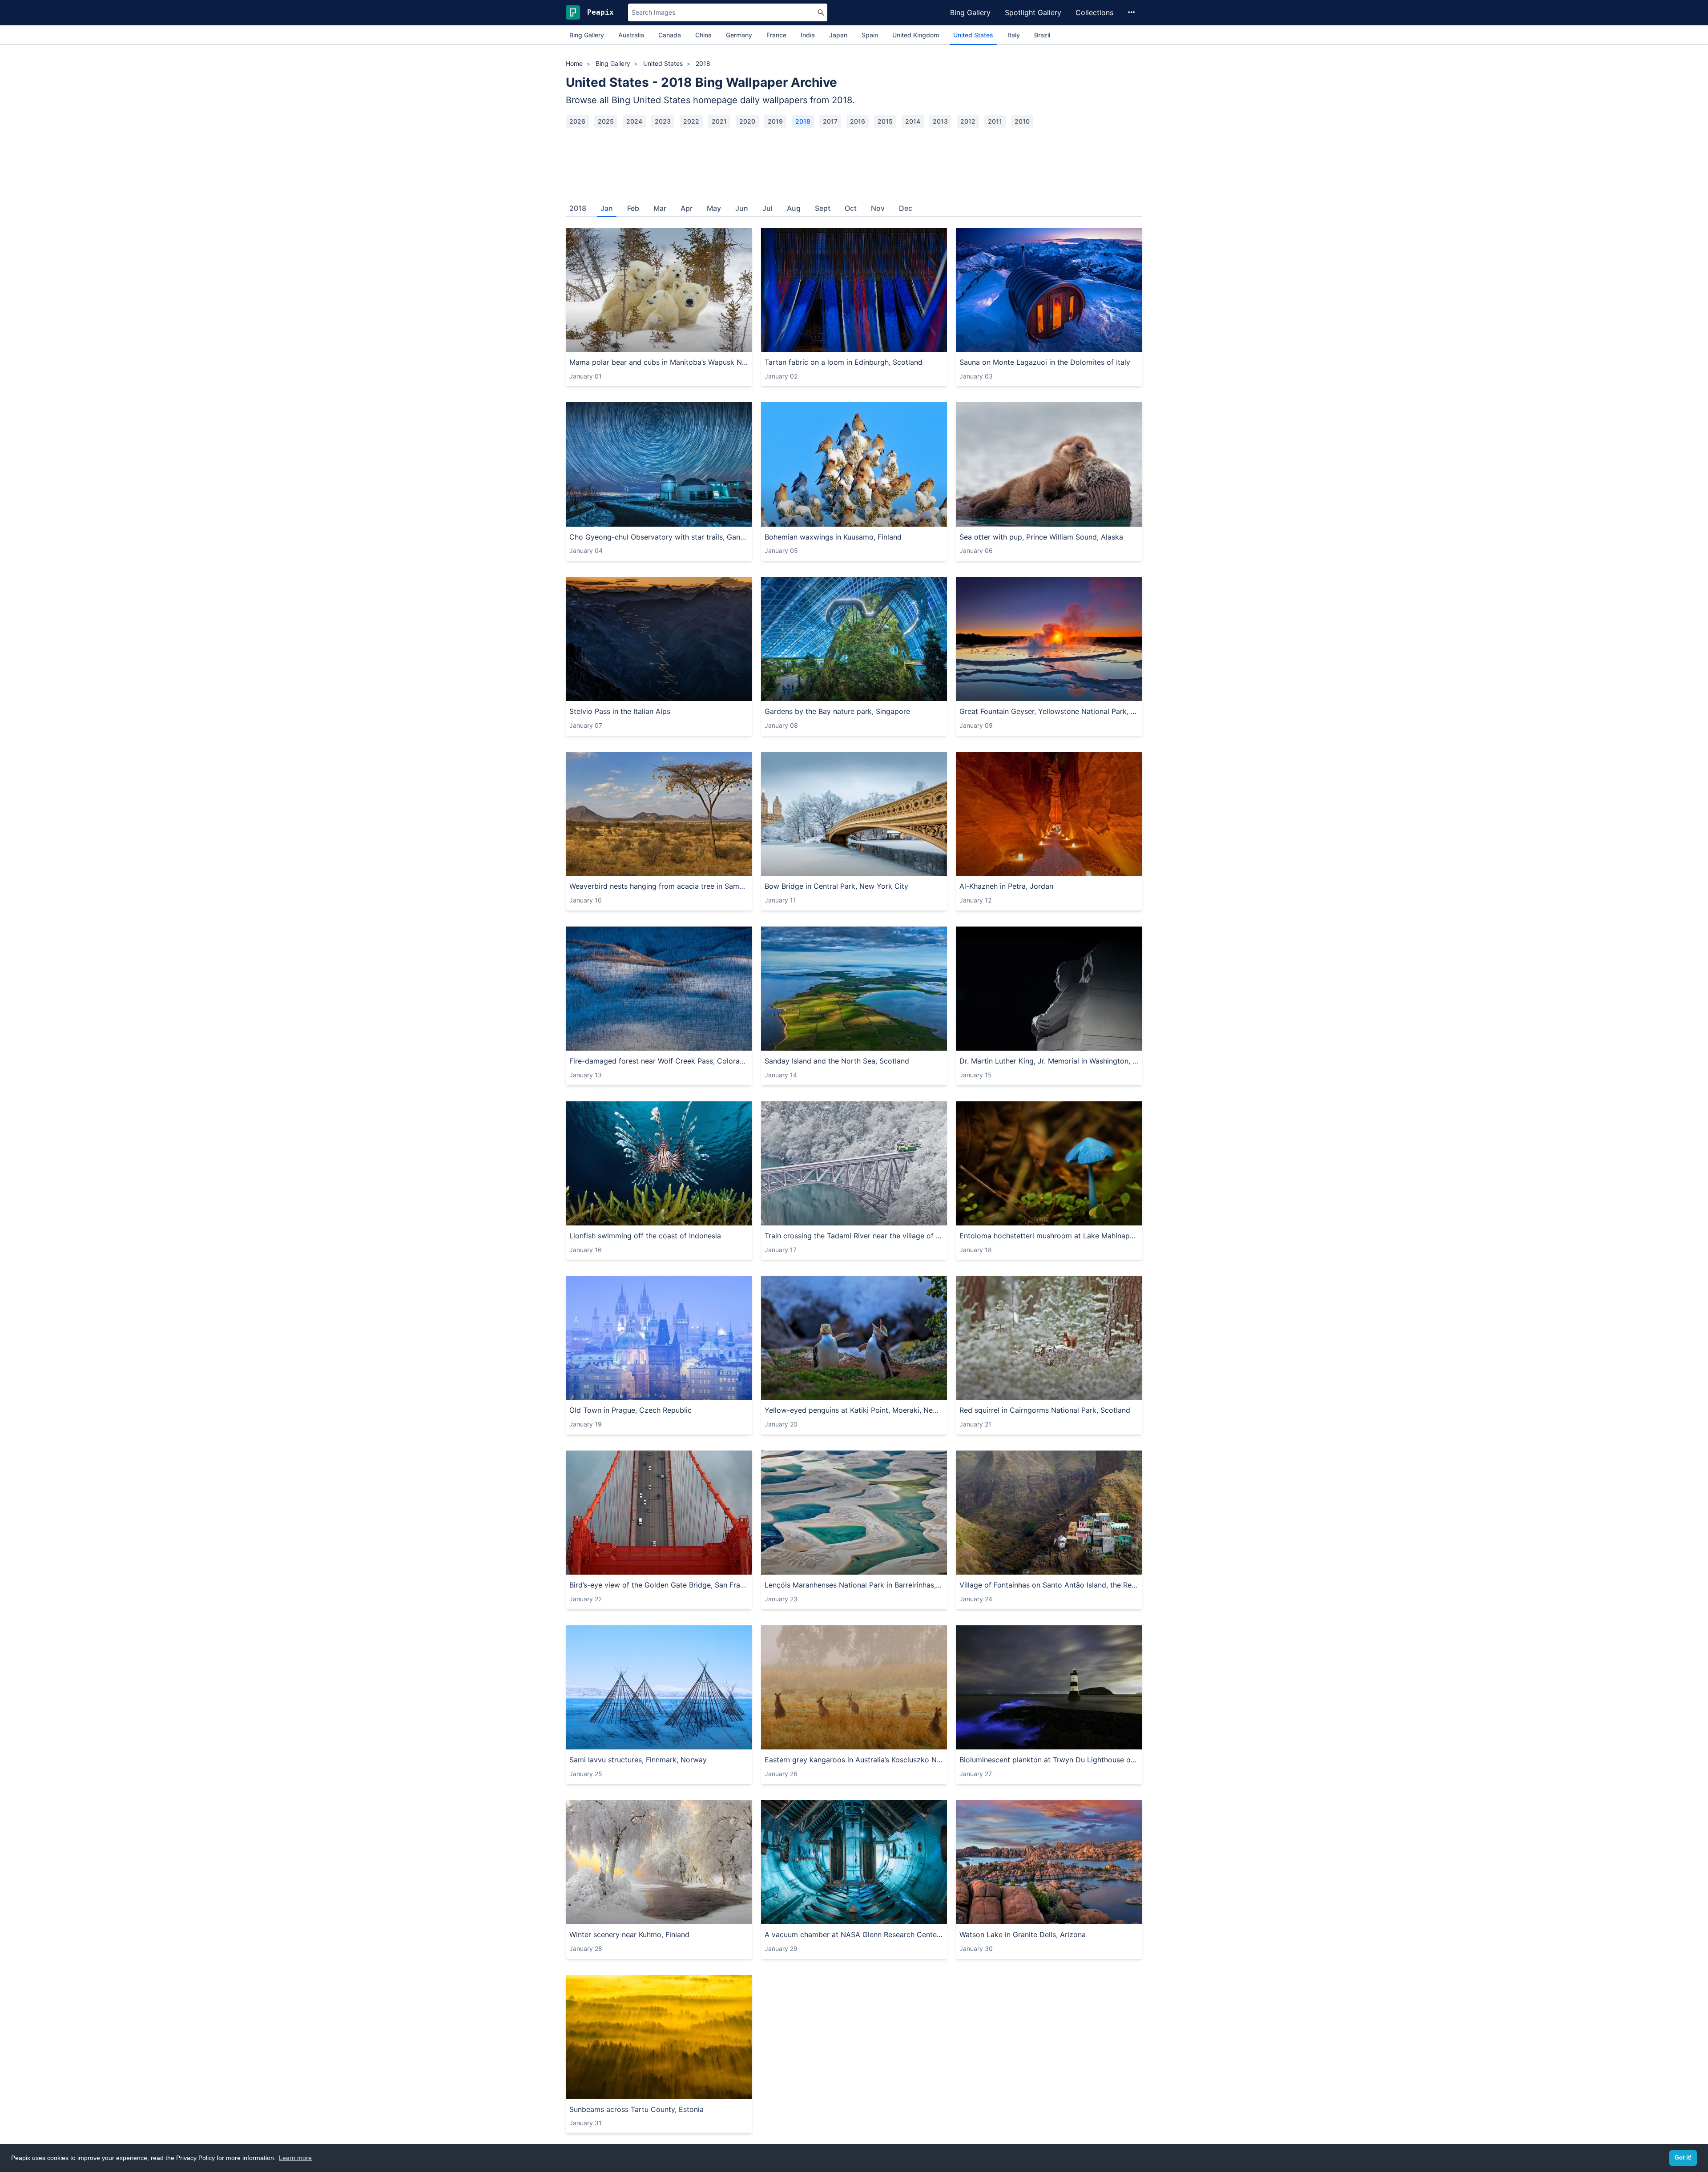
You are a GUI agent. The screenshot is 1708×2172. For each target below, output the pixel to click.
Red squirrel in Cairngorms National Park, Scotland (1045, 1410)
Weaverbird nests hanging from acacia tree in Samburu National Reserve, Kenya (659, 886)
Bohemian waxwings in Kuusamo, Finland (833, 537)
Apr (687, 208)
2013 (940, 121)
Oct (851, 208)
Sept (823, 208)
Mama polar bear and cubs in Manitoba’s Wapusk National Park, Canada (659, 362)
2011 (995, 121)
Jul (767, 208)
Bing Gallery (970, 12)
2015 (885, 121)
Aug (794, 208)
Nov (878, 208)
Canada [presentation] (670, 35)
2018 (803, 121)
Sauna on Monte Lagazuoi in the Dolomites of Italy (1045, 362)
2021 (719, 121)
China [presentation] (703, 35)
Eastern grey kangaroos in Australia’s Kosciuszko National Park (854, 1760)
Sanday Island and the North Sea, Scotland (837, 1061)
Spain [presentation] (870, 35)
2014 (913, 121)
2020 (747, 121)
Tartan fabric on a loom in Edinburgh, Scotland (844, 362)
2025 (606, 121)
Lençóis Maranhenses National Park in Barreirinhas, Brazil (854, 1585)
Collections (1094, 12)
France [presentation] (776, 35)
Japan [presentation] (838, 35)
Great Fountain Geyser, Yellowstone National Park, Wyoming (1049, 711)
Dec (906, 208)
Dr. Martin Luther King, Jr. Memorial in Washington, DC (1049, 1061)
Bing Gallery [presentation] (587, 35)
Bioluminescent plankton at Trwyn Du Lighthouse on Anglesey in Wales (1049, 1760)
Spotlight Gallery (1033, 12)
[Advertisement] (854, 161)
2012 (968, 121)
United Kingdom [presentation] (916, 35)
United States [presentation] (973, 35)
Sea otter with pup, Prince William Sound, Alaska (1041, 537)
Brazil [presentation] (1042, 35)
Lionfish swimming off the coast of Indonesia (645, 1236)
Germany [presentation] (739, 35)
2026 (577, 121)
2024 (634, 121)
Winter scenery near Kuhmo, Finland (629, 1934)
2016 (858, 121)
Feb (633, 208)
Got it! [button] (1683, 2158)
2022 (691, 121)
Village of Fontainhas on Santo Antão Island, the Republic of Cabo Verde (1049, 1585)
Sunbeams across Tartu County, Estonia (636, 2109)
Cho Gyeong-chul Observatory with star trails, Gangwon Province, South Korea (659, 537)
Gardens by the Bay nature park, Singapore (837, 711)
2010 (1022, 121)
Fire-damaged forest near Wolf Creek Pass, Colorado (659, 1061)
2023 (663, 121)
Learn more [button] (295, 2158)
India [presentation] (808, 35)
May (714, 208)
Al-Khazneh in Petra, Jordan (1006, 886)
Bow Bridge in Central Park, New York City (836, 886)
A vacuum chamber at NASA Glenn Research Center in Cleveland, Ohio (854, 1934)
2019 (775, 121)
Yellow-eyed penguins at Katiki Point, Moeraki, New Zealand (854, 1410)
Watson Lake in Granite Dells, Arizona (1023, 1934)
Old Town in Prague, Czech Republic (630, 1410)
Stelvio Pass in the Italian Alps (620, 711)
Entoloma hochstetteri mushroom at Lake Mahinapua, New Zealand (1049, 1236)
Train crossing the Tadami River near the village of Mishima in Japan (854, 1236)
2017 (830, 121)
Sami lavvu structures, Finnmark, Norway (638, 1760)
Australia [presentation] (631, 35)
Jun (742, 208)
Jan (607, 208)
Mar (660, 208)
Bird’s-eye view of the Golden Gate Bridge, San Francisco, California (659, 1585)
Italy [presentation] (1014, 35)
